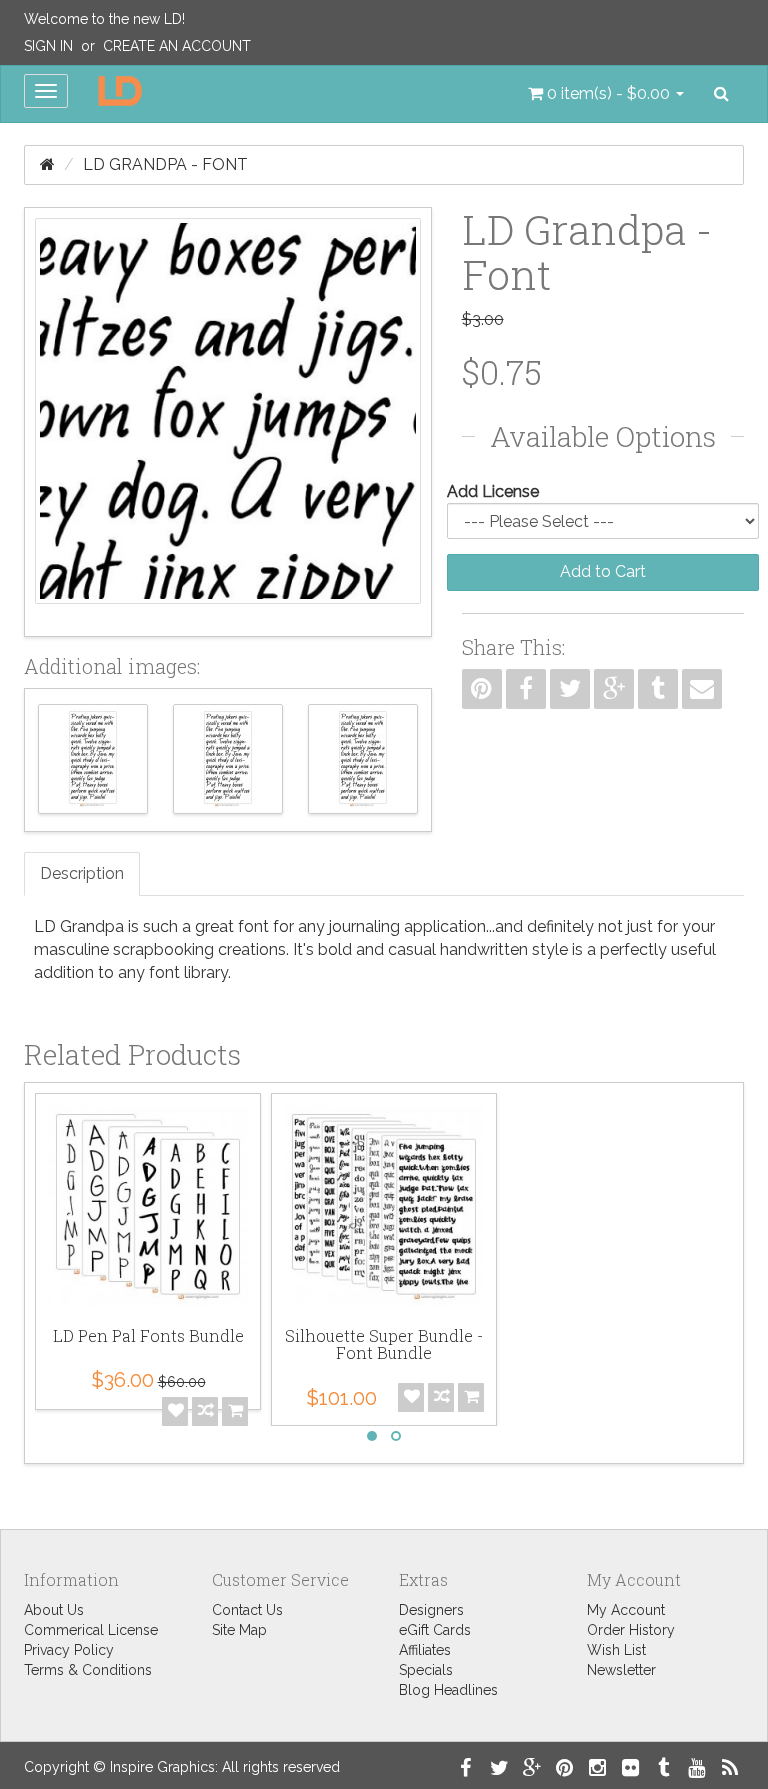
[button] (606, 94)
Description (82, 873)
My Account (626, 1610)
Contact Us (247, 1610)
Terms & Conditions (88, 1670)
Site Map (239, 1630)
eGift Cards (435, 1630)
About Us (54, 1610)
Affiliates (425, 1650)
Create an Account (177, 46)
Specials (426, 1670)
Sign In (48, 46)
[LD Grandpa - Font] (228, 422)
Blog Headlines (448, 1690)
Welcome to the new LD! (104, 19)
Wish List (616, 1650)
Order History (631, 1630)
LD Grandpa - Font (165, 164)
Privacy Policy (69, 1650)
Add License (493, 491)
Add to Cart (603, 571)
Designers (431, 1610)
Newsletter (621, 1670)
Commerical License (91, 1630)
